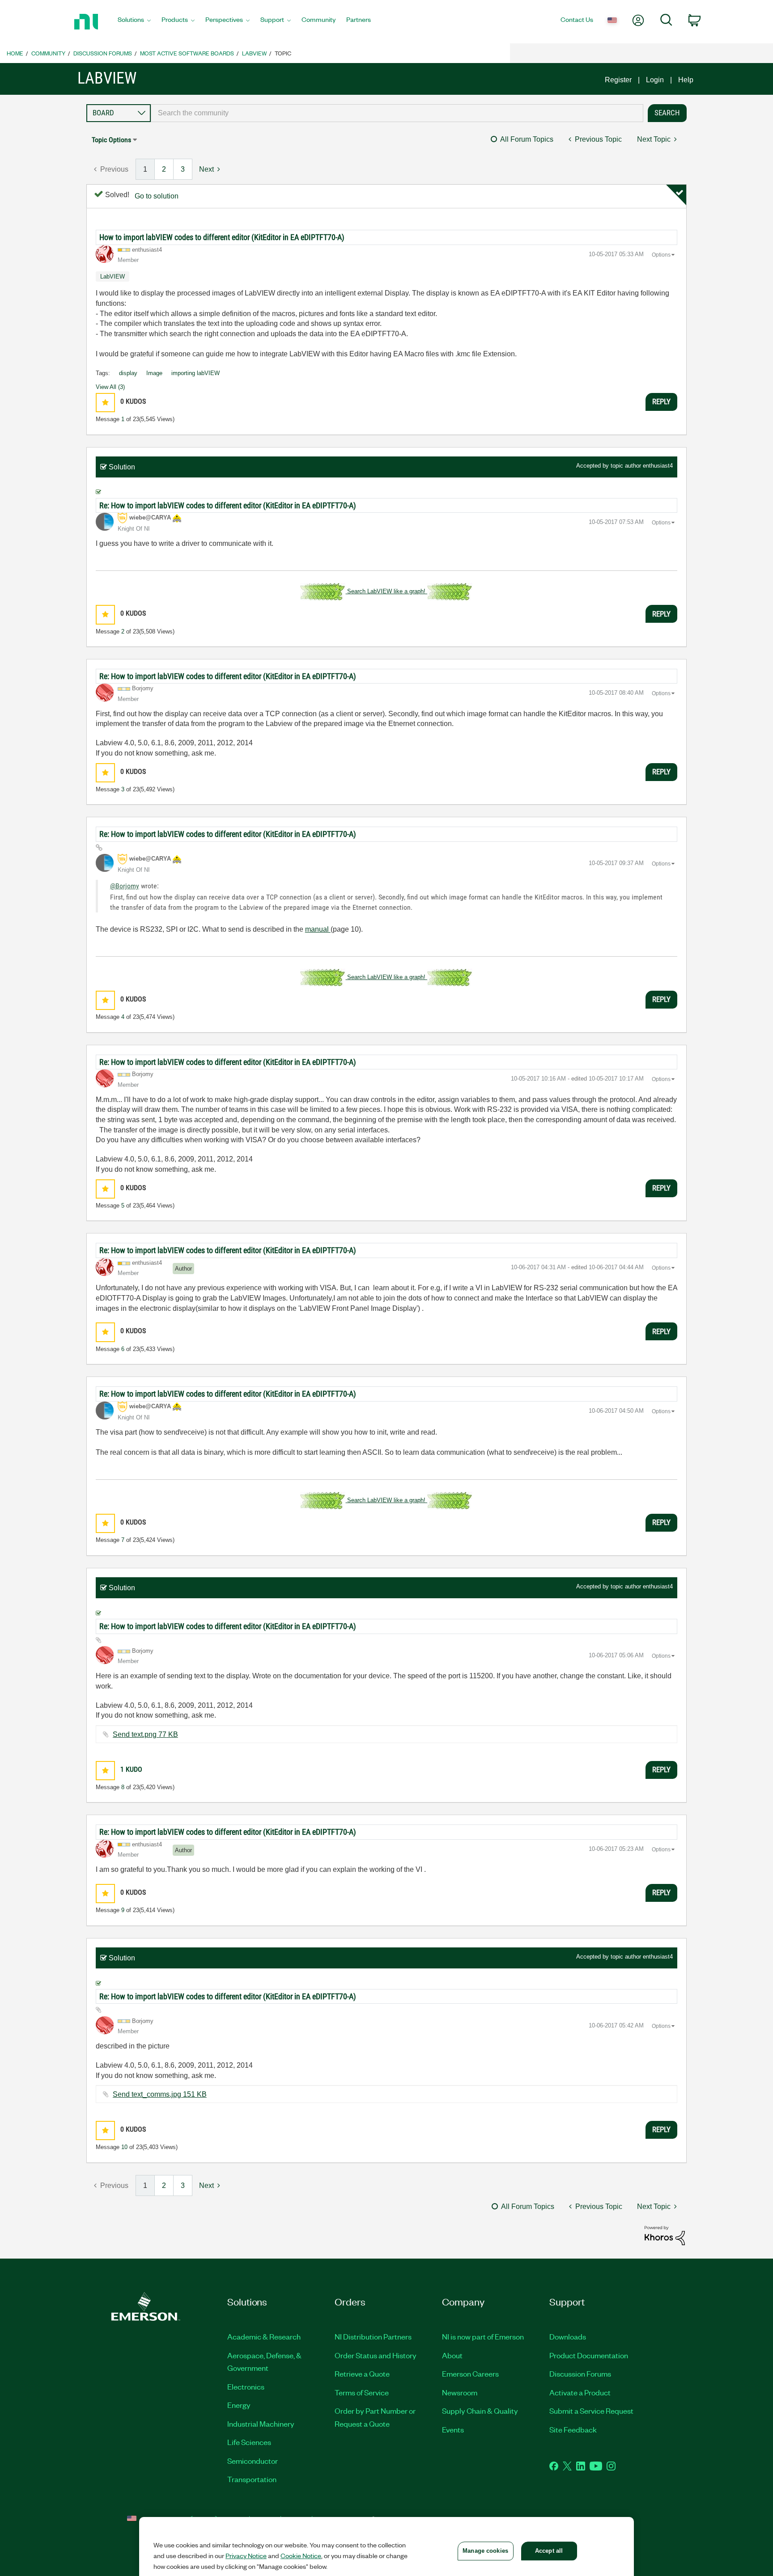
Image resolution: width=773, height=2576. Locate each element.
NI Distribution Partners (373, 2336)
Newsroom (460, 2392)
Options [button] (661, 255)
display (128, 373)
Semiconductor (253, 2461)
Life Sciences (249, 2442)
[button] (105, 403)
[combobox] (397, 113)
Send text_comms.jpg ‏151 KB (160, 2094)
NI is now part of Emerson (483, 2336)
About (452, 2355)
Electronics (246, 2386)
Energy (239, 2405)
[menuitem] (134, 22)
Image (154, 373)
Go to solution (157, 196)
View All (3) (110, 387)
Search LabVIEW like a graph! (386, 591)
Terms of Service (362, 2392)
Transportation (252, 2479)
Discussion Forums (103, 53)
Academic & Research (264, 2336)
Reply (661, 401)
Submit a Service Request (591, 2411)
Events (453, 2429)
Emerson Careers (470, 2373)
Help (686, 80)
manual (318, 929)
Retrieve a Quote (362, 2373)
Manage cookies (485, 2551)
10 (124, 2147)
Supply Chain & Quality (480, 2411)
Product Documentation (589, 2355)
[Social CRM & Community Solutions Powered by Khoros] (665, 2235)
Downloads (568, 2336)
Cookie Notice (301, 2555)
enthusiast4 (658, 466)
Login (655, 80)
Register (618, 80)
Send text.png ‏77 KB (145, 1734)
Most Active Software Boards (187, 53)
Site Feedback (573, 2429)
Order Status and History (376, 2355)
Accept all (549, 2551)
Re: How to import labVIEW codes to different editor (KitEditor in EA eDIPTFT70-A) (228, 505)
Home (15, 53)
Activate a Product (580, 2392)
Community (48, 53)
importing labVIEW (195, 373)
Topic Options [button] (111, 140)
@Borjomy (125, 886)
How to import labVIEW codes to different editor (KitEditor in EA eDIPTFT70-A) (222, 237)
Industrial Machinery (261, 2424)
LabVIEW (254, 53)
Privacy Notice (246, 2555)
